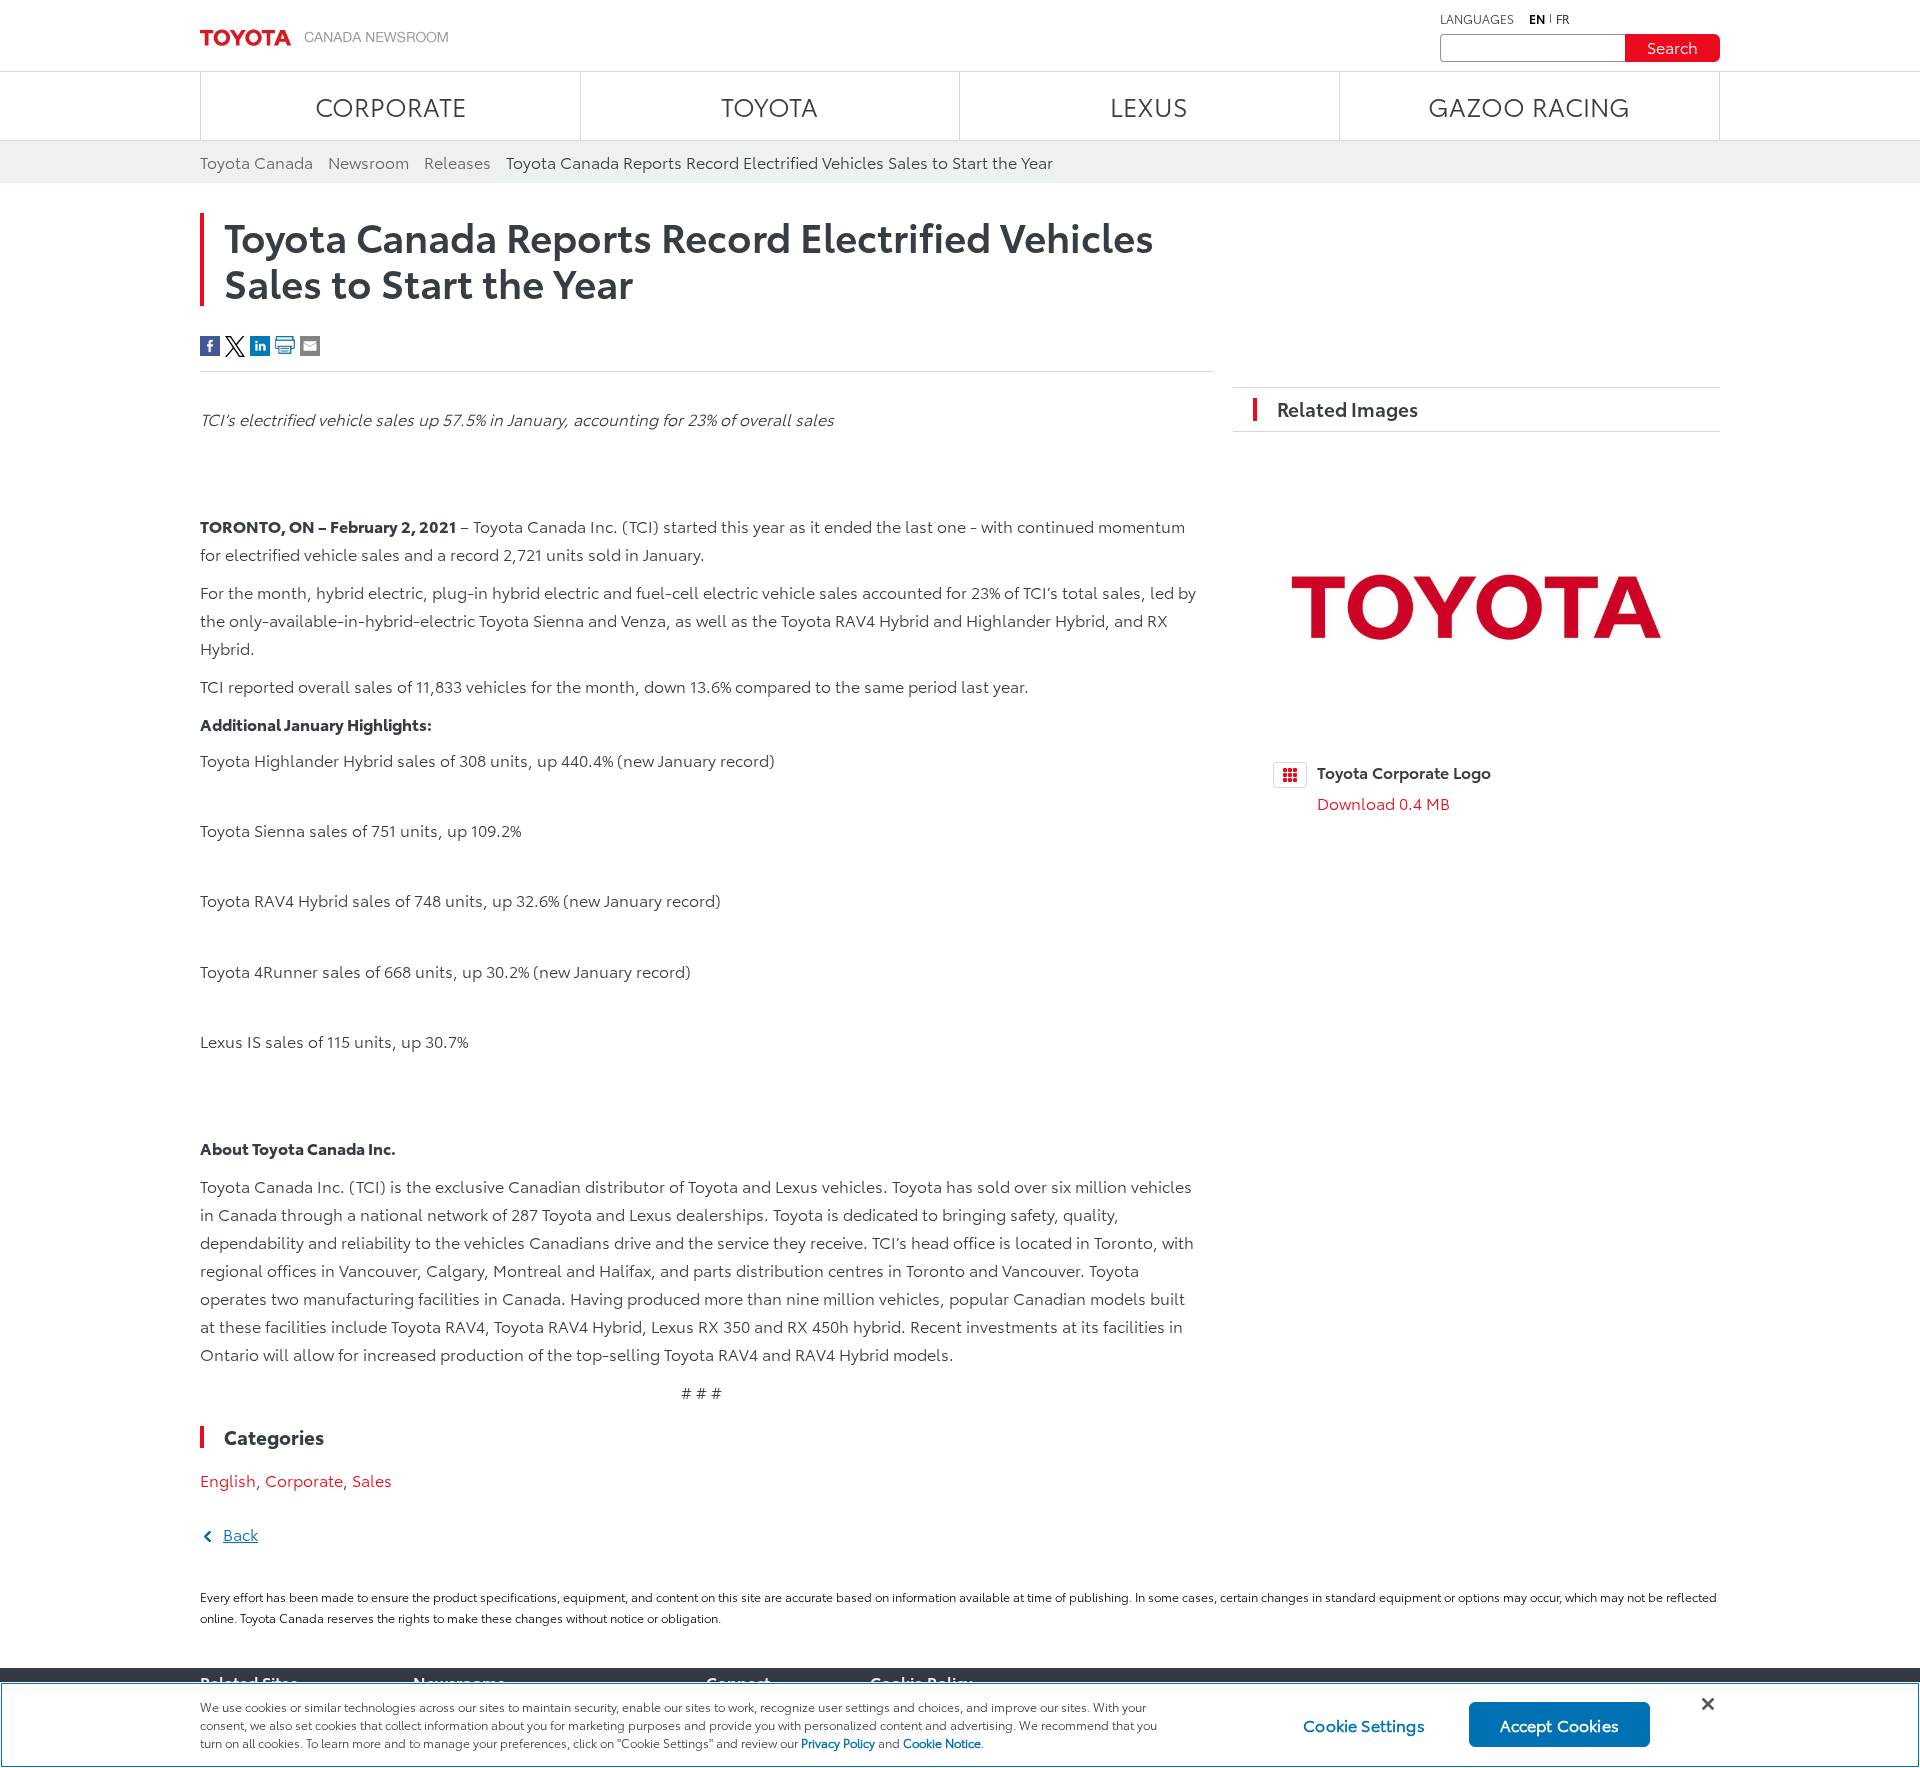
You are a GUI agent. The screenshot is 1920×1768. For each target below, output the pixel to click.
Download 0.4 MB (1383, 802)
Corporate (304, 1479)
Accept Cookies (1559, 1724)
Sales (372, 1479)
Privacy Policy (838, 1742)
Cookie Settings (1363, 1724)
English (228, 1479)
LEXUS (1149, 105)
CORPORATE (390, 105)
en (1537, 19)
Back (240, 1533)
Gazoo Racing (1529, 105)
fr (1563, 19)
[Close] (1708, 1704)
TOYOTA (769, 105)
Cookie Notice (942, 1742)
